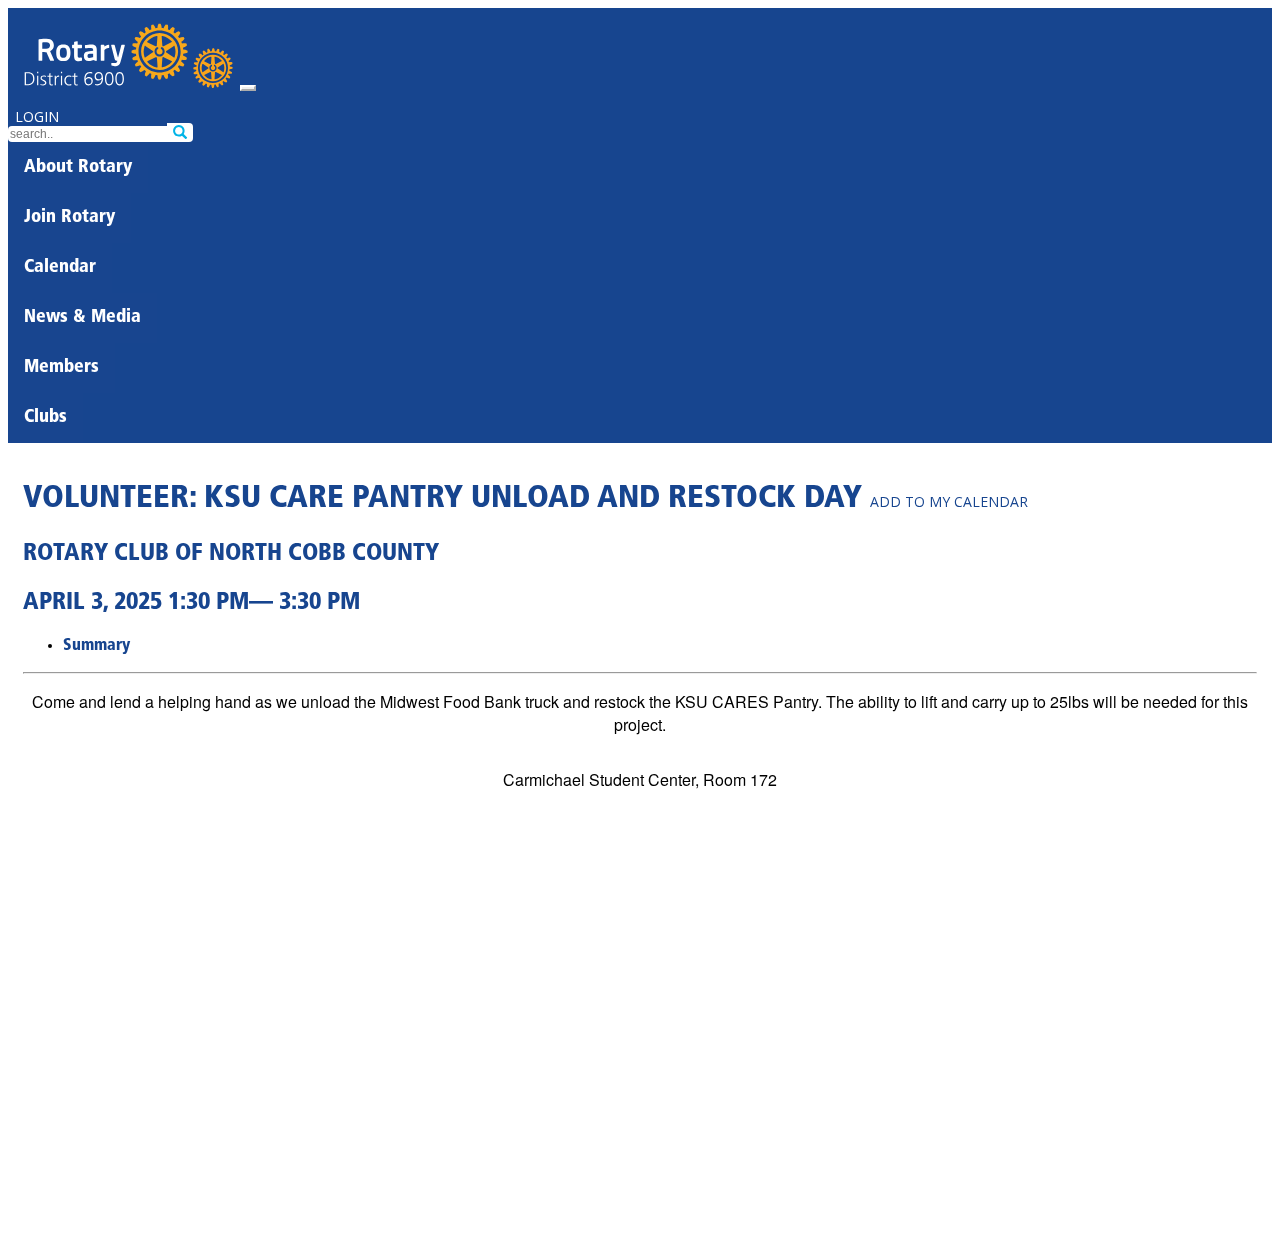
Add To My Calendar (949, 501)
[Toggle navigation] (248, 88)
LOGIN (37, 116)
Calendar (60, 268)
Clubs (45, 418)
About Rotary (78, 168)
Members (61, 368)
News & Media (82, 318)
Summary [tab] (96, 646)
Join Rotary (69, 218)
